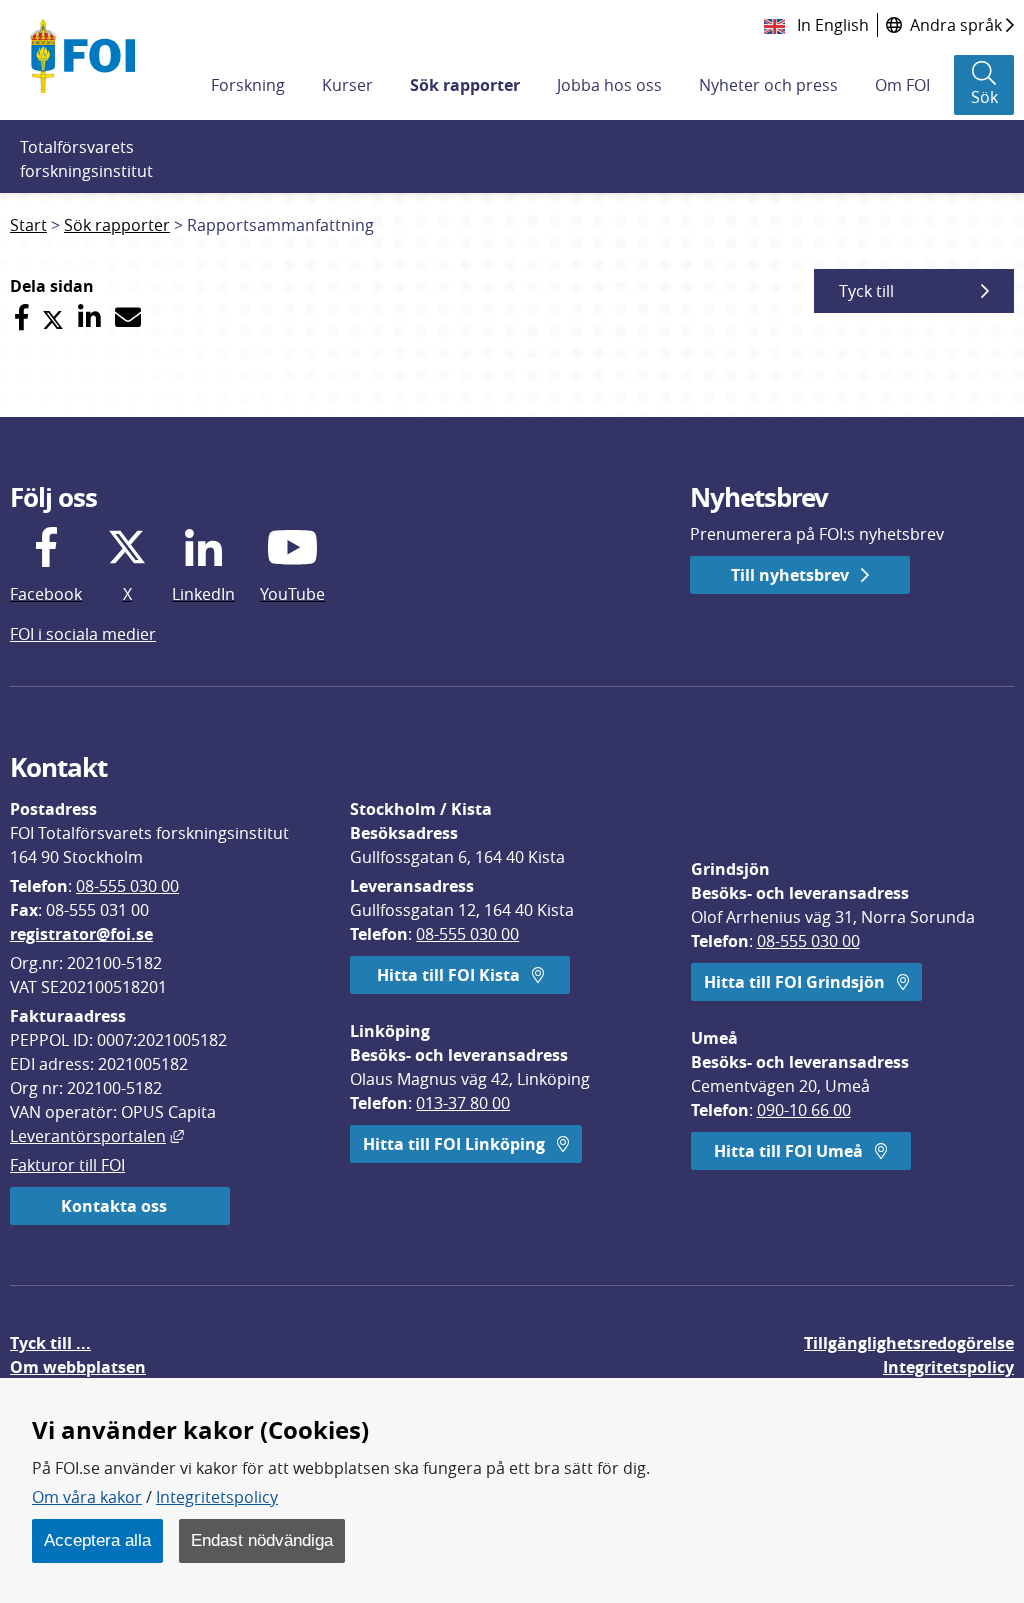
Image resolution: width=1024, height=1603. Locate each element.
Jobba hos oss (609, 85)
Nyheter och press (768, 85)
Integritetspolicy (217, 1497)
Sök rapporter (465, 85)
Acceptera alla (97, 1540)
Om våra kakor (87, 1497)
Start (28, 225)
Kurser (347, 85)
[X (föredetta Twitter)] (53, 317)
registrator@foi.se (81, 934)
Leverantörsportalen (97, 1136)
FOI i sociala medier (83, 634)
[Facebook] (21, 317)
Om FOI (902, 85)
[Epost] (128, 317)
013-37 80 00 (463, 1103)
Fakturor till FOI (67, 1165)
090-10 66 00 (804, 1110)
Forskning (248, 85)
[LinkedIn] (89, 317)
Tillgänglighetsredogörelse (909, 1343)
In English (831, 25)
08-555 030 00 (127, 886)
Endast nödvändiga (262, 1540)
